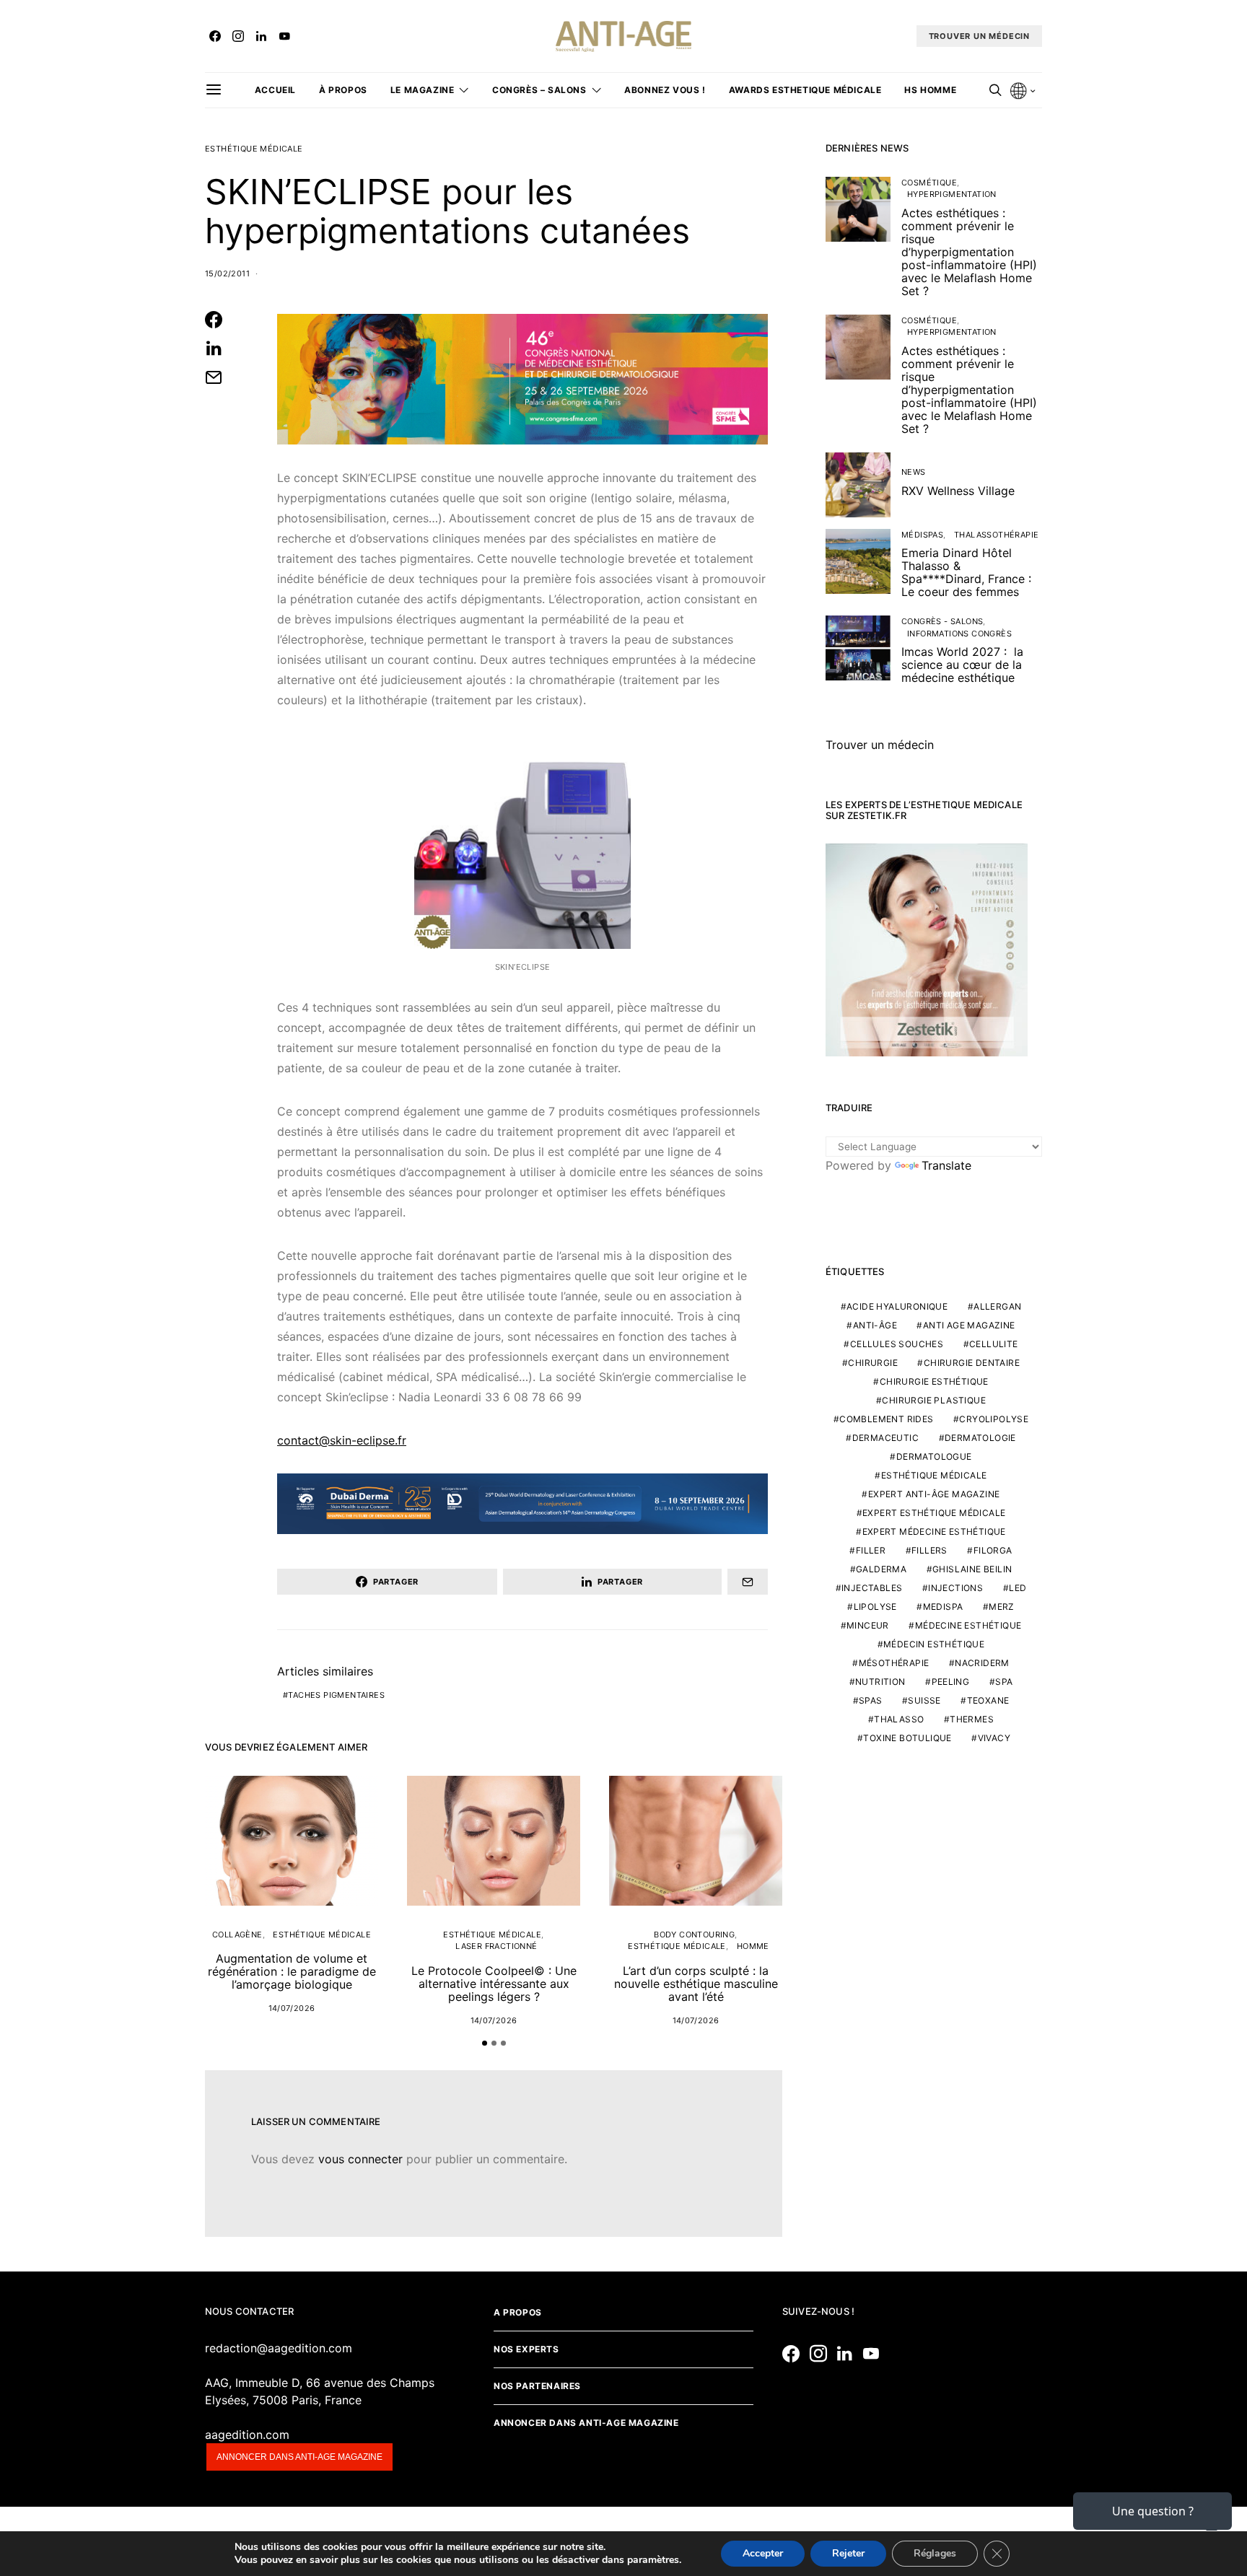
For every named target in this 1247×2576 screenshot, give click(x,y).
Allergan (997, 1306)
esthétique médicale (934, 1475)
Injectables (872, 1588)
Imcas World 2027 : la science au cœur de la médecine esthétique (962, 665)
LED (1018, 1588)
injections (955, 1588)
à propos (343, 90)
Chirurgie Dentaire (972, 1363)
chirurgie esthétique (934, 1381)
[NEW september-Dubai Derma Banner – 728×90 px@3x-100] (522, 1503)
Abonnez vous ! (665, 90)
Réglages (935, 2553)
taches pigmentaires (336, 1695)
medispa (943, 1607)
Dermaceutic (885, 1438)
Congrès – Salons (539, 90)
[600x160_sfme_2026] (522, 378)
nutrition (880, 1682)
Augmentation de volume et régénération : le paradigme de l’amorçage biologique (292, 1971)
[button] (485, 2043)
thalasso (899, 1719)
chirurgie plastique (934, 1400)
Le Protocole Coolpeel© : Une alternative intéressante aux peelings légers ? (494, 1984)
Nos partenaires (537, 2386)
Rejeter (848, 2553)
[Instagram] (238, 36)
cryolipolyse (994, 1419)
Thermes (972, 1719)
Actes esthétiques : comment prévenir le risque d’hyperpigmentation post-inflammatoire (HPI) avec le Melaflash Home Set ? (969, 252)
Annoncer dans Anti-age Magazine (586, 2423)
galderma (881, 1569)
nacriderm (982, 1663)
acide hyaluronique (897, 1306)
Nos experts (526, 2349)
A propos (518, 2312)
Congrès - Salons (942, 621)
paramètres (653, 2560)
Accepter (763, 2553)
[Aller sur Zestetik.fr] (927, 949)
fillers (929, 1550)
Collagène (237, 1935)
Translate (946, 1165)
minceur (868, 1625)
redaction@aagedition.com (279, 2348)
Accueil (275, 90)
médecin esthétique (934, 1644)
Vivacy (994, 1738)
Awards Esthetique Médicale (805, 90)
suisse (924, 1700)
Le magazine (423, 90)
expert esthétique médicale (934, 1513)
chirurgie (873, 1363)
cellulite (994, 1344)
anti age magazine (969, 1325)
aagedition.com (247, 2435)
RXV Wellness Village (958, 491)
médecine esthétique (968, 1625)
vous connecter (360, 2159)
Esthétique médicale (254, 149)
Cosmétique (929, 183)
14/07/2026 (292, 2008)
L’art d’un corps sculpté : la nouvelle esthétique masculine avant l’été (696, 1984)
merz (1002, 1607)
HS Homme (930, 90)
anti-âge (875, 1325)
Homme (753, 1946)
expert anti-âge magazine (934, 1494)
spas (871, 1700)
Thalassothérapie (996, 535)
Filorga (993, 1550)
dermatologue (934, 1456)
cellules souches (897, 1344)
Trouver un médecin (880, 745)
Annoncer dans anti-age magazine (299, 2457)
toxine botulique (907, 1738)
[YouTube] (284, 36)
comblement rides (886, 1419)
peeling (951, 1682)
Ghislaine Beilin (972, 1569)
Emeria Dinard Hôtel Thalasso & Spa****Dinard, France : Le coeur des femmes (966, 572)
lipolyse (875, 1607)
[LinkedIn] (261, 36)
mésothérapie (894, 1663)
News (914, 472)
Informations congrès (959, 634)
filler (871, 1550)
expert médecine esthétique (934, 1532)
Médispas (922, 535)
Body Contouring (694, 1935)
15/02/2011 (227, 273)
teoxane (988, 1700)
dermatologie (980, 1438)
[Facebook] (215, 36)
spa (1004, 1682)
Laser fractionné (496, 1946)
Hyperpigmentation (952, 194)
